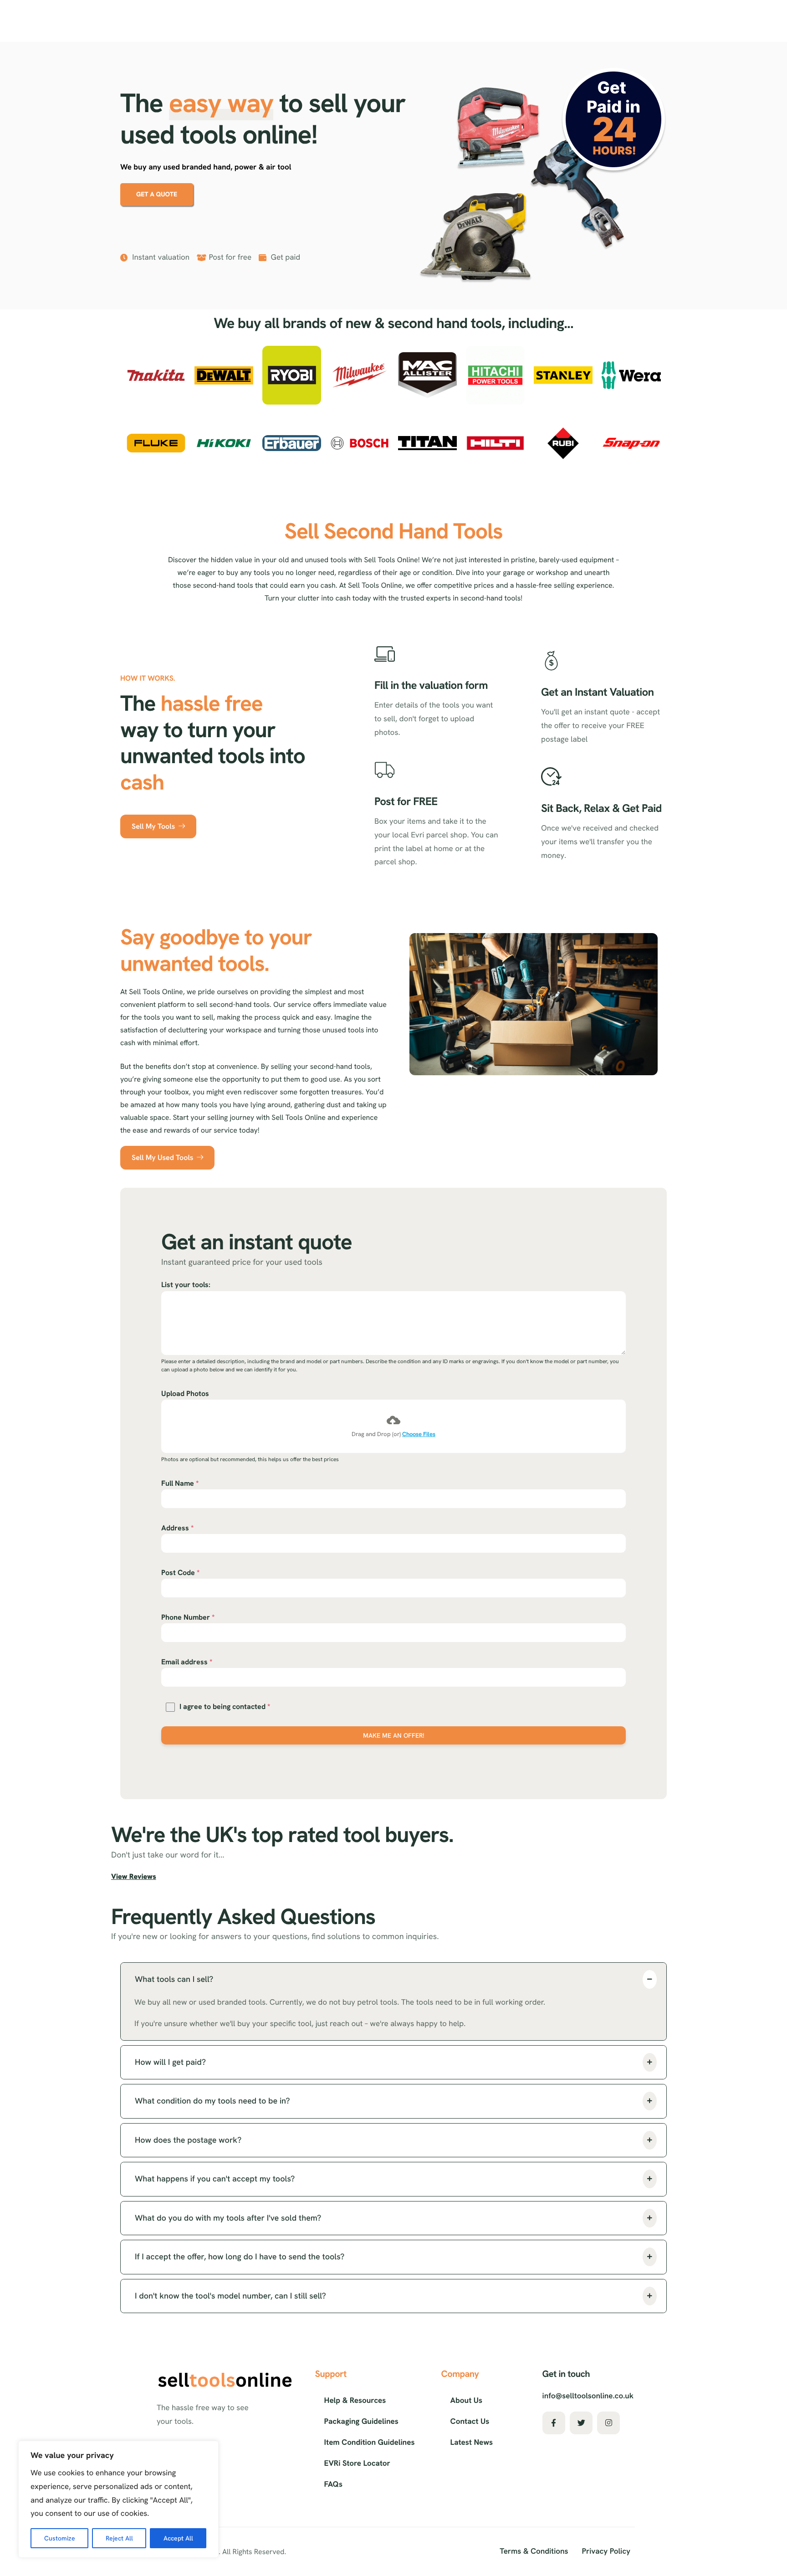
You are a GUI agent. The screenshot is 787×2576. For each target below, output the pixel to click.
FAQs (333, 2484)
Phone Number (188, 1617)
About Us (466, 2401)
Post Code (180, 1573)
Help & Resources (355, 2401)
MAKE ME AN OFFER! (393, 1735)
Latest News (472, 2443)
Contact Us (470, 2422)
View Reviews (134, 1876)
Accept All (178, 2538)
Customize (60, 2538)
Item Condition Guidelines (370, 2443)
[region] (118, 2499)
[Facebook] (554, 2423)
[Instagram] (608, 2423)
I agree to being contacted (225, 1706)
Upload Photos (185, 1393)
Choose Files (419, 1434)
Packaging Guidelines (361, 2422)
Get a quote (157, 195)
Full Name (180, 1483)
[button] (393, 1980)
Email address (187, 1662)
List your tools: (186, 1285)
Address (177, 1528)
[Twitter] (581, 2423)
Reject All (119, 2538)
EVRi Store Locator (357, 2463)
